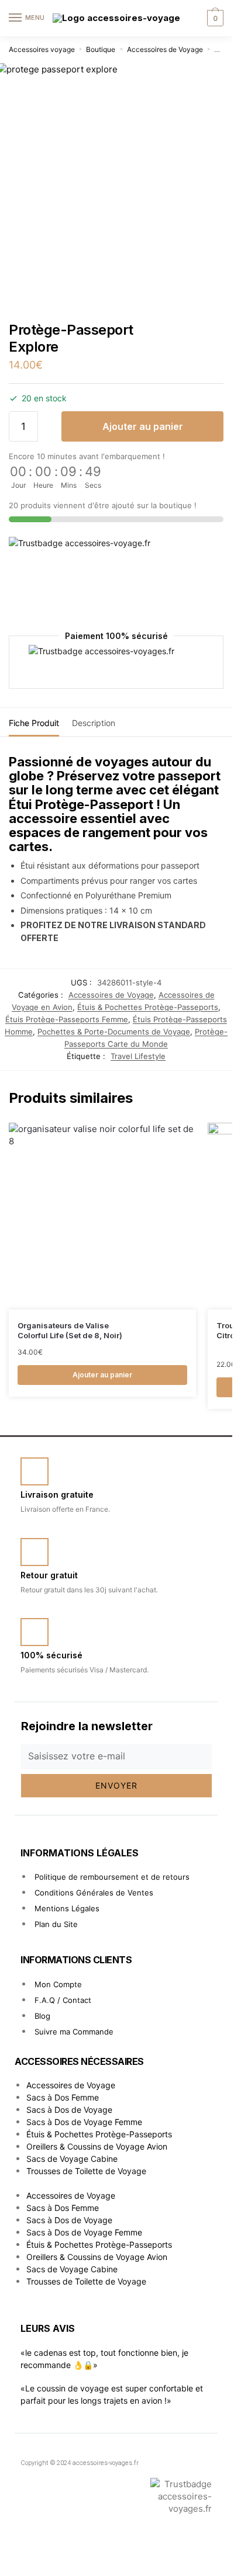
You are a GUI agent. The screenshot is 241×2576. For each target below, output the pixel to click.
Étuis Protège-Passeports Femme (67, 1019)
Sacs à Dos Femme (63, 2097)
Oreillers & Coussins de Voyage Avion (97, 2146)
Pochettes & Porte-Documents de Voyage (114, 1032)
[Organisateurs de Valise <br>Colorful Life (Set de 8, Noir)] (102, 1216)
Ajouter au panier (143, 426)
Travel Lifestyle (138, 1056)
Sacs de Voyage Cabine (72, 2159)
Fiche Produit (34, 723)
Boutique (101, 49)
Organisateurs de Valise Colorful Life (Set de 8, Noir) (70, 1330)
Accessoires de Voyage (165, 49)
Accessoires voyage (42, 49)
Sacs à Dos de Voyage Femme (84, 2122)
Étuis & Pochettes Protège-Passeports (148, 1007)
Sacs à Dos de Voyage (69, 2110)
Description (94, 723)
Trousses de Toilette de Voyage (86, 2171)
